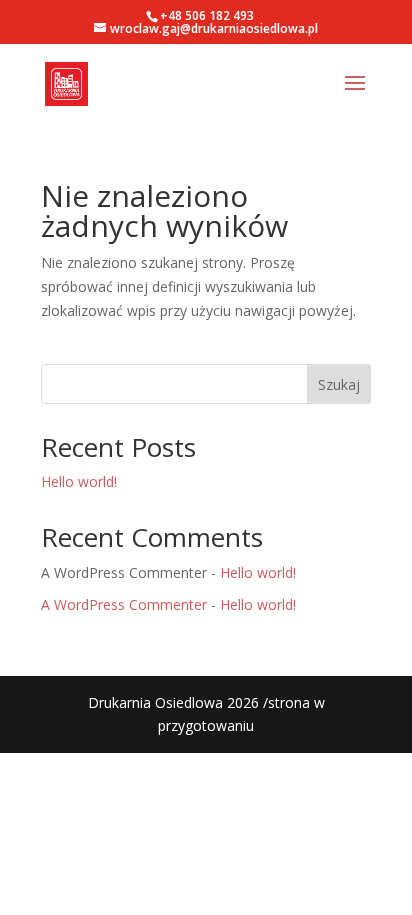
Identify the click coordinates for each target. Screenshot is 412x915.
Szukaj (339, 384)
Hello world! (79, 481)
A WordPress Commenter (124, 604)
